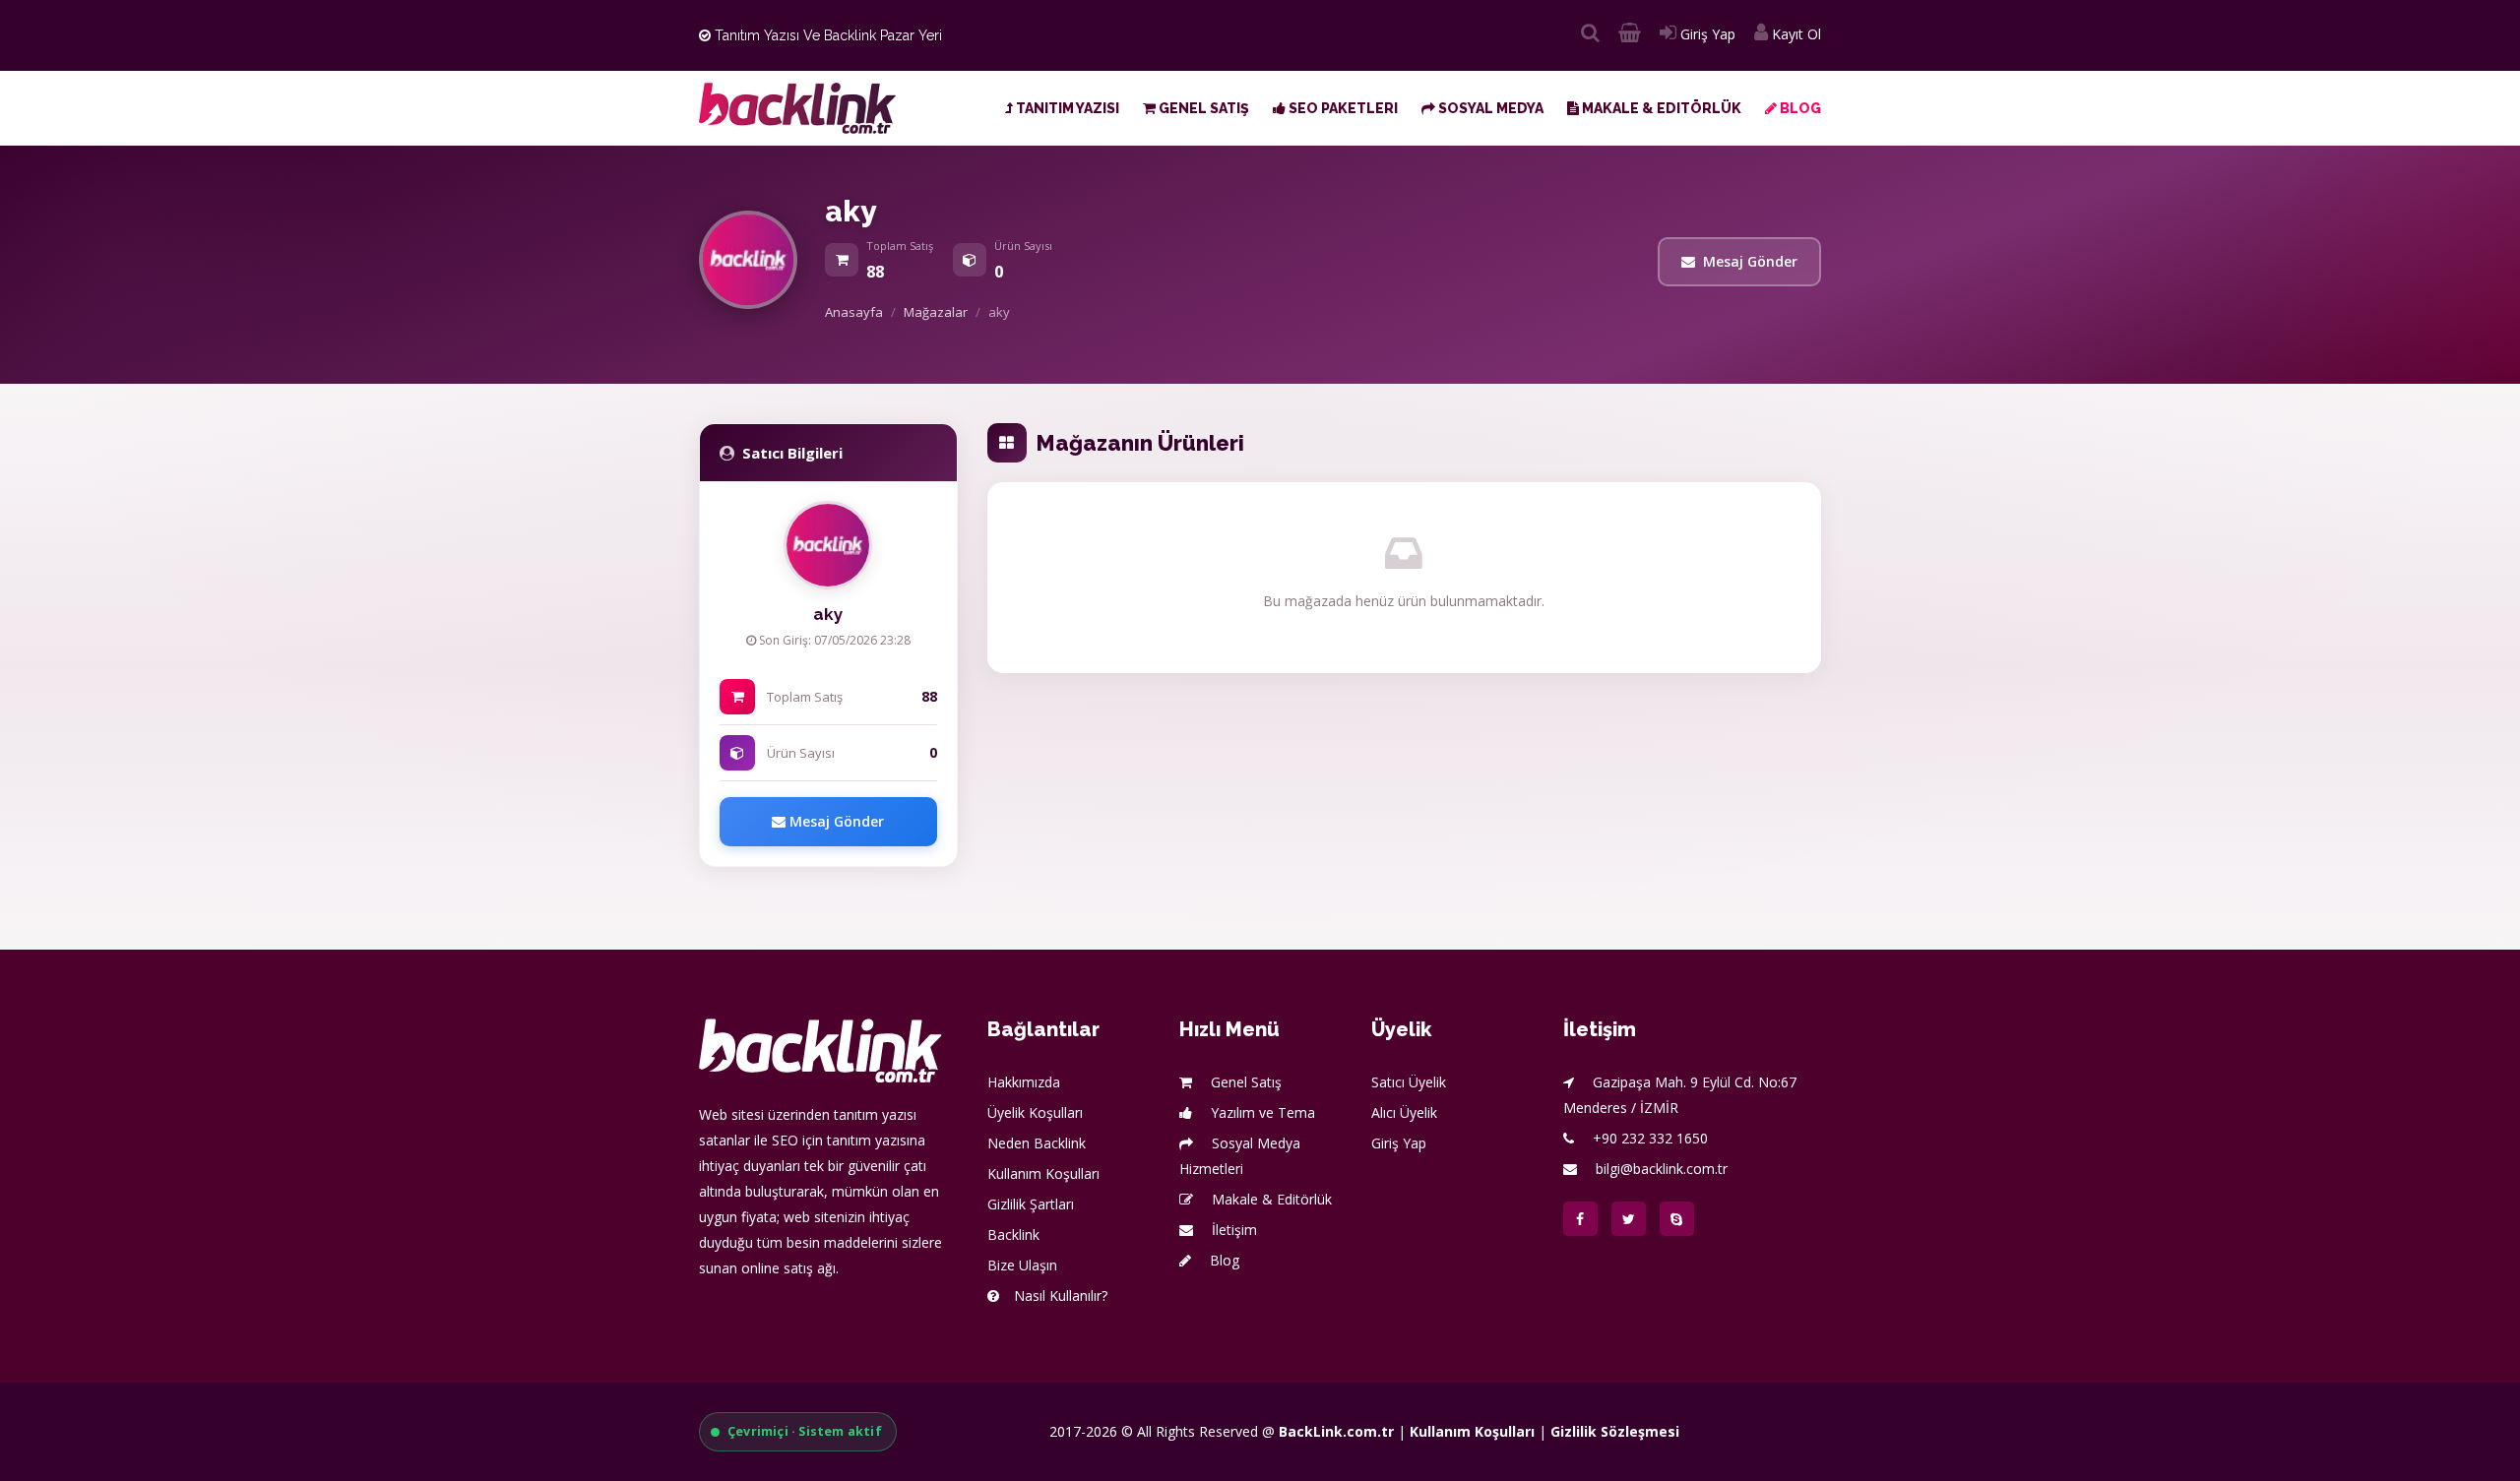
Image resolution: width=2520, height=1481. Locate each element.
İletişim (1232, 1230)
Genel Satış (1202, 108)
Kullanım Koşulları (1043, 1173)
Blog (1799, 108)
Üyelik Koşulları (1035, 1112)
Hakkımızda (1024, 1082)
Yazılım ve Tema (1261, 1112)
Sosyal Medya (1489, 108)
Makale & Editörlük (1660, 108)
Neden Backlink (1037, 1143)
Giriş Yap (1706, 34)
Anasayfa (854, 312)
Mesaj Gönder (1750, 261)
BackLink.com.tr (1336, 1431)
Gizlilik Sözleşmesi (1615, 1431)
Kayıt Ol (1795, 34)
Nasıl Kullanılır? (1061, 1296)
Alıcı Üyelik (1404, 1112)
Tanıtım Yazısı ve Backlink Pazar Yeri (826, 35)
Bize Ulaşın (1022, 1265)
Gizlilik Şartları (1031, 1204)
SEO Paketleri (1342, 108)
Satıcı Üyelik (1409, 1082)
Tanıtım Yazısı (1066, 108)
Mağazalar (936, 312)
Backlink (1013, 1234)
